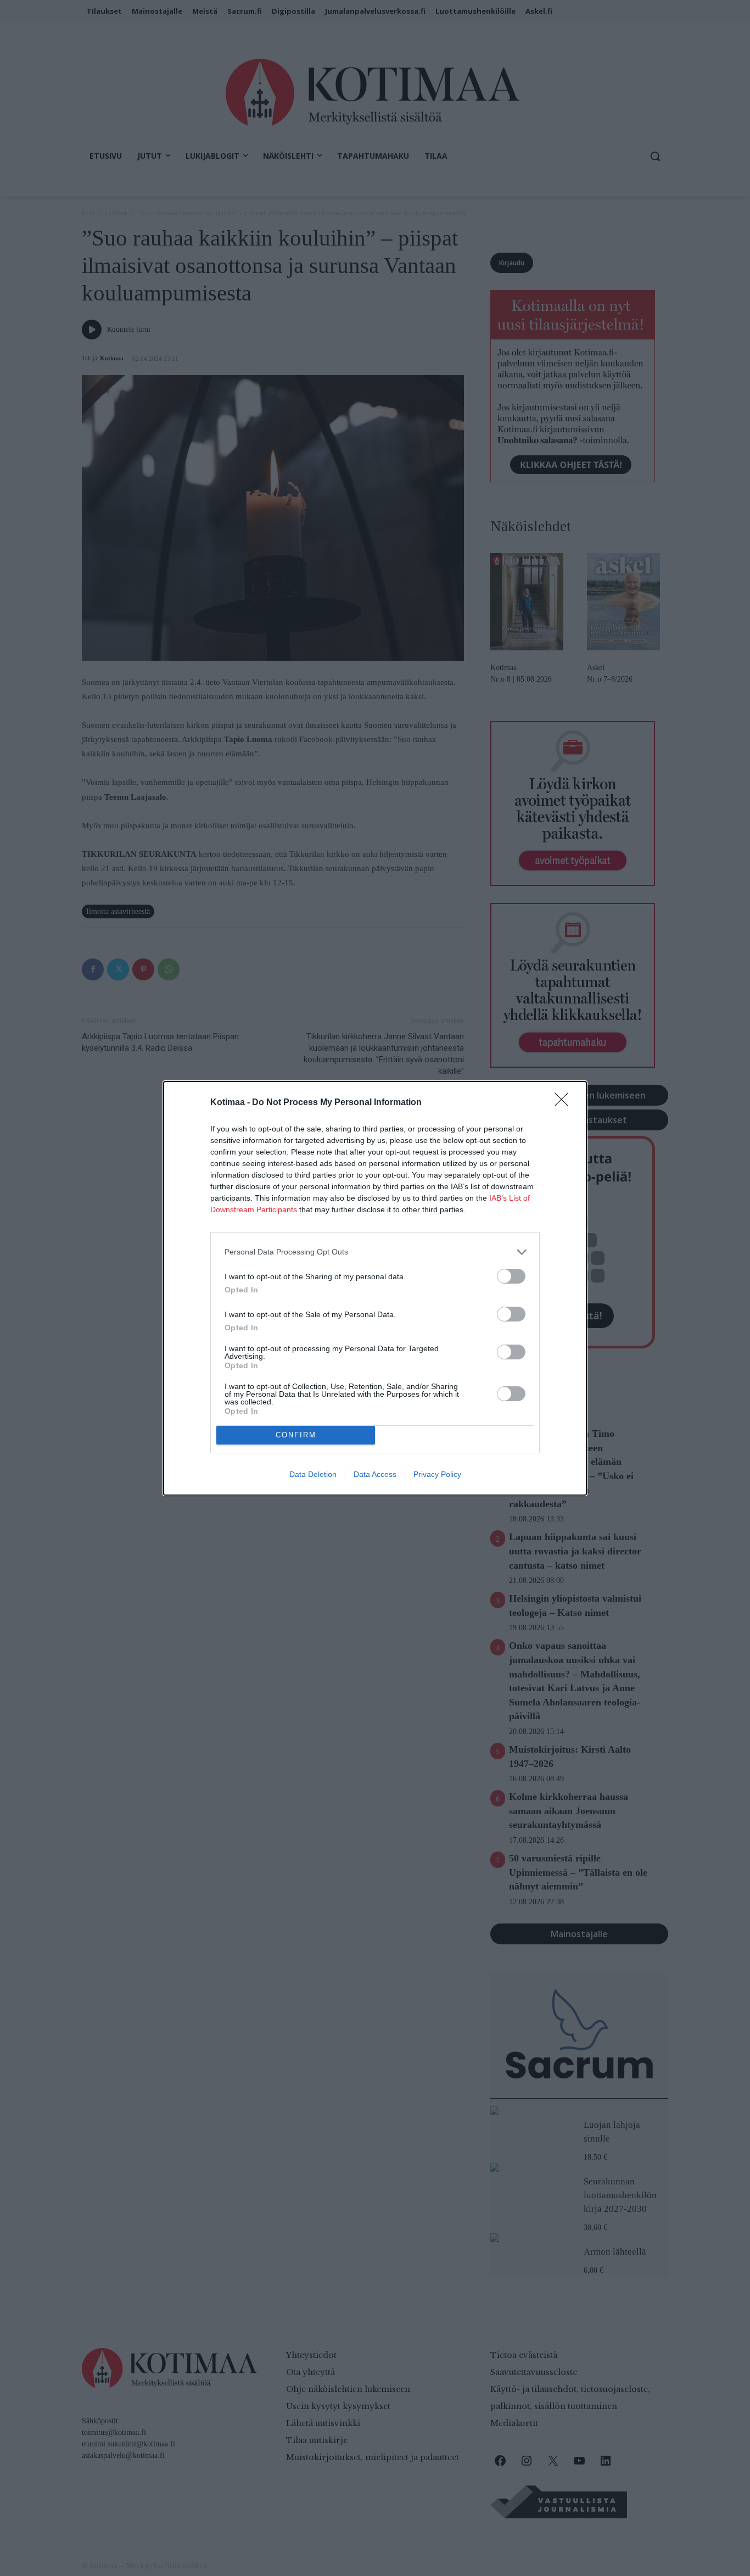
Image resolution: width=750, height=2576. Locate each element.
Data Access (375, 1474)
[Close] (565, 1103)
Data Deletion (313, 1474)
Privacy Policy (437, 1474)
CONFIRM (296, 1435)
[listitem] (375, 1252)
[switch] (511, 1276)
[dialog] (375, 1288)
